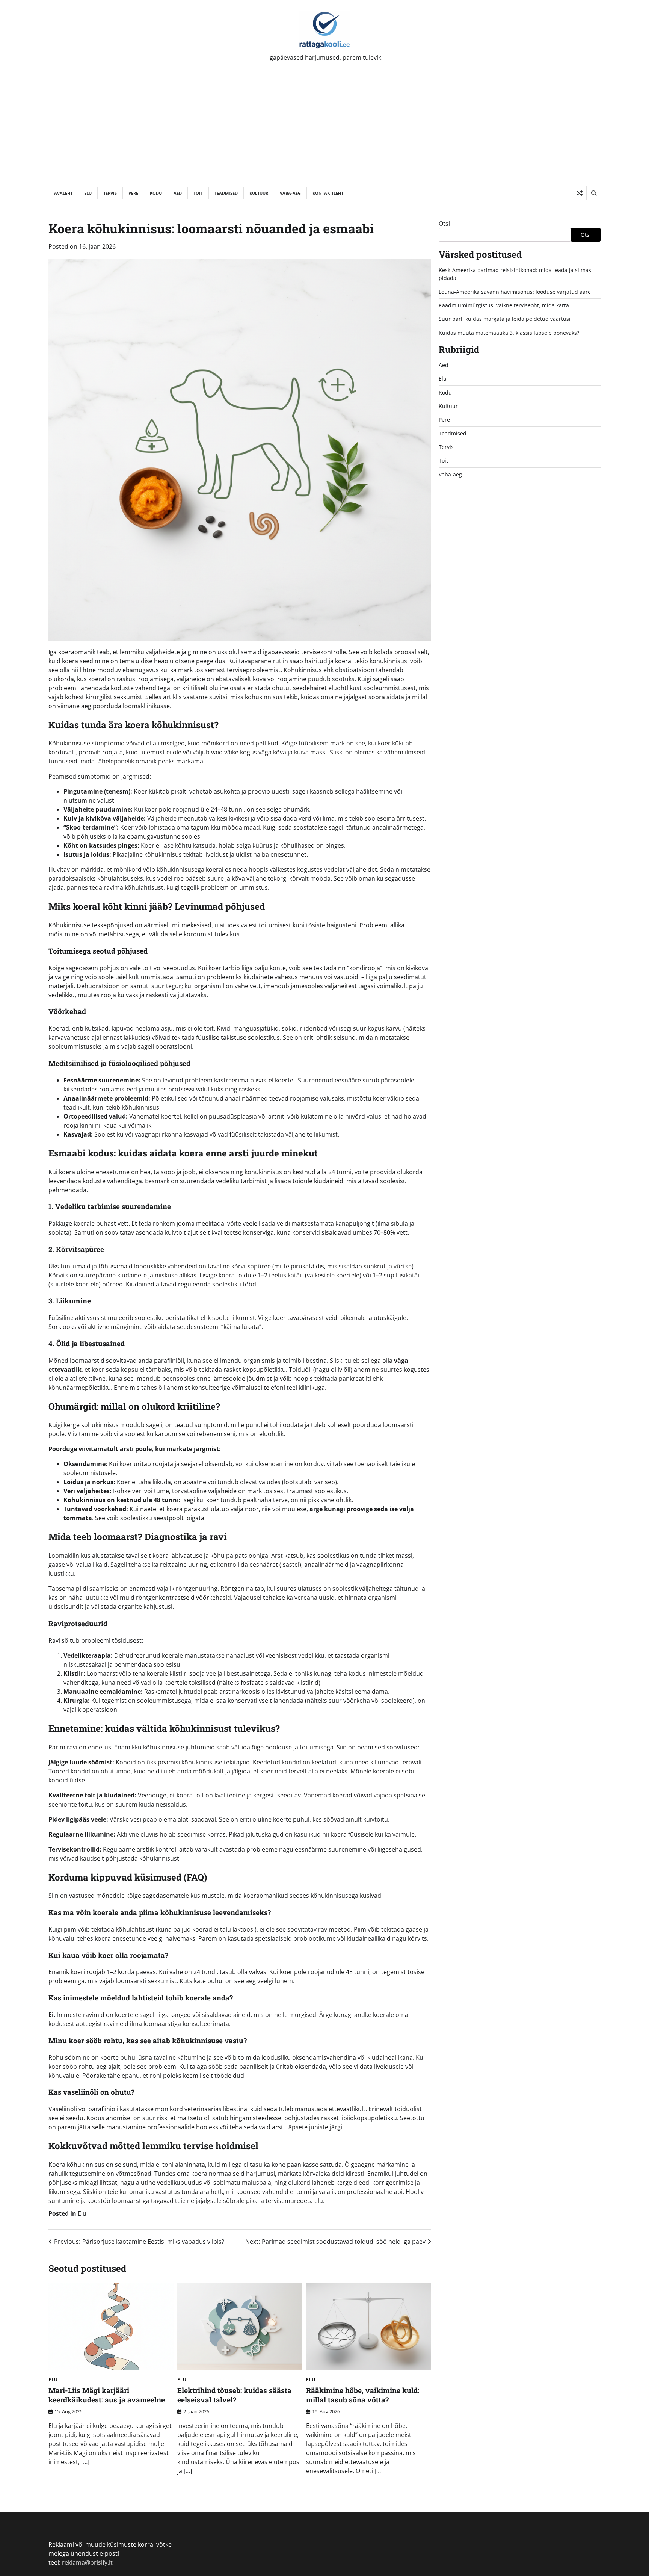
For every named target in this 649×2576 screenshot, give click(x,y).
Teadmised (226, 193)
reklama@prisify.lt (87, 2562)
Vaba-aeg (290, 193)
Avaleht (63, 193)
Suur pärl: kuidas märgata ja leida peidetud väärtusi (505, 319)
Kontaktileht (328, 193)
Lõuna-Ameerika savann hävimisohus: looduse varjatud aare (515, 292)
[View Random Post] (579, 193)
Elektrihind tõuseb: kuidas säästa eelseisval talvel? (234, 2395)
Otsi (444, 224)
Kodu (156, 193)
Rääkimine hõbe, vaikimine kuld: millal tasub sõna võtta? (363, 2395)
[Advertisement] (324, 130)
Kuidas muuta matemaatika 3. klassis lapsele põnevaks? (509, 333)
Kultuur (259, 193)
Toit (198, 193)
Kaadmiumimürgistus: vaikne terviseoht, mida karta (504, 305)
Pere (133, 193)
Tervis (110, 193)
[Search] (593, 193)
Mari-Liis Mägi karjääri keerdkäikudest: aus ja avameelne (107, 2395)
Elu (88, 193)
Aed (178, 193)
